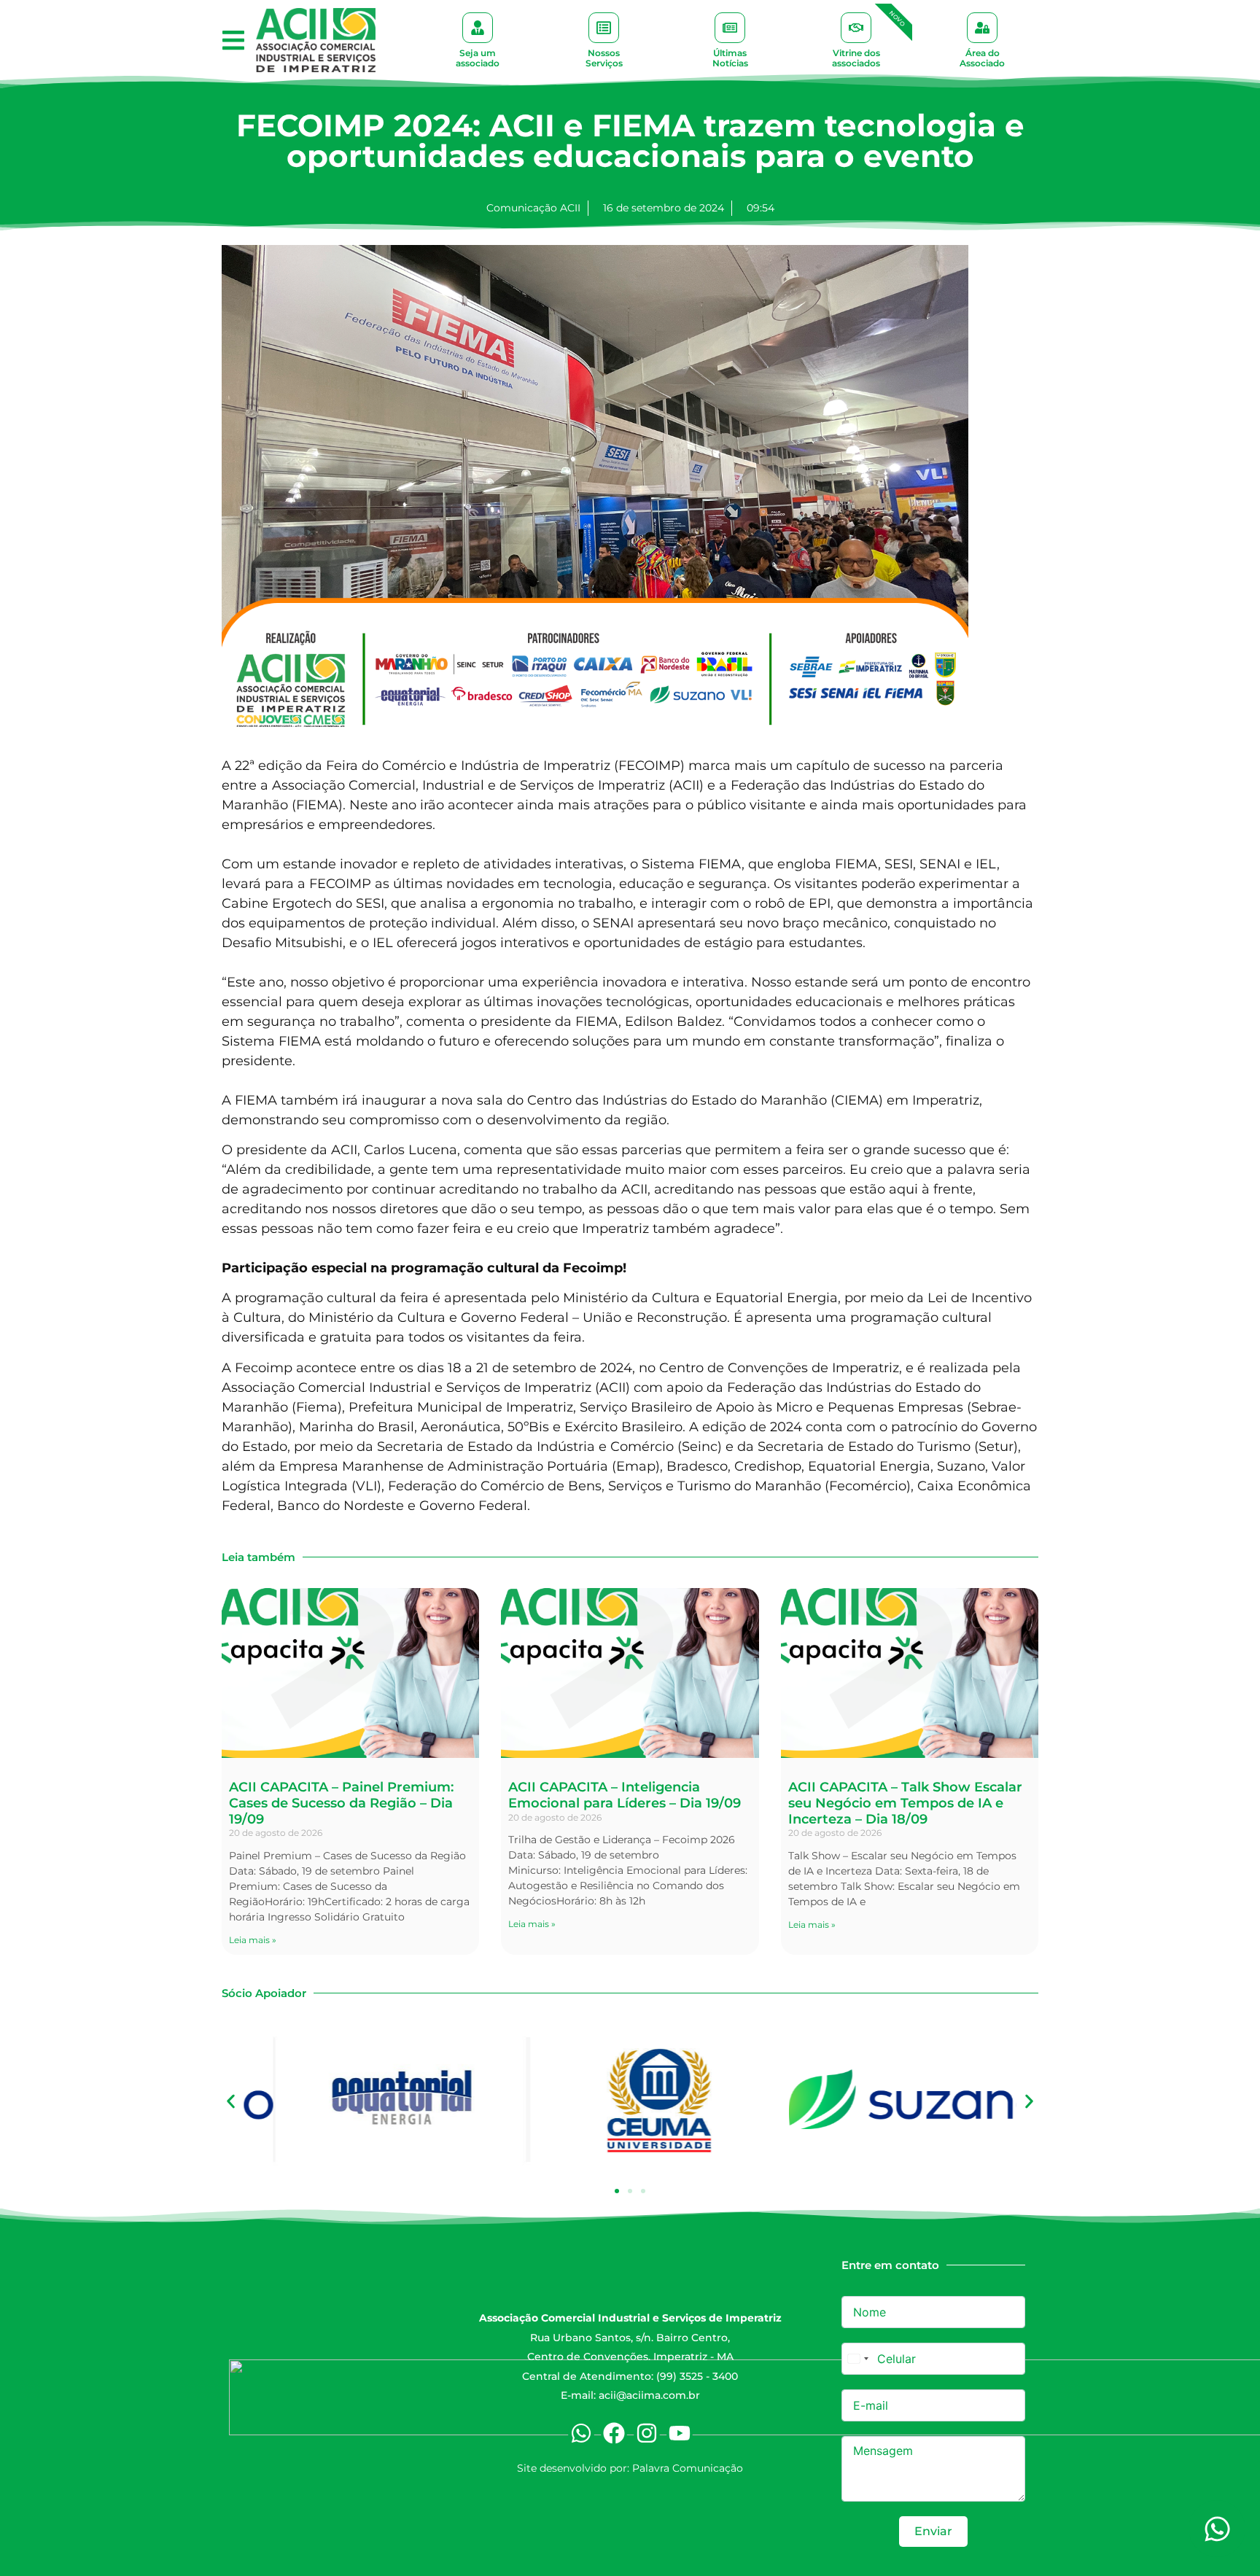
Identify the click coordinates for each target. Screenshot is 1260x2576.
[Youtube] (680, 2433)
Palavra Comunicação (688, 2468)
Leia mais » (253, 1940)
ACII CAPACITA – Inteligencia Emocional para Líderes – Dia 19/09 (625, 1795)
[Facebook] (614, 2433)
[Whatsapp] (581, 2433)
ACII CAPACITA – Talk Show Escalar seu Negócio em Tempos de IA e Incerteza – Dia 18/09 (905, 1803)
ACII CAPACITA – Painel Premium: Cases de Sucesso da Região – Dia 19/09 (341, 1803)
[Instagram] (647, 2433)
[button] (233, 40)
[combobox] (857, 2359)
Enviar (933, 2531)
